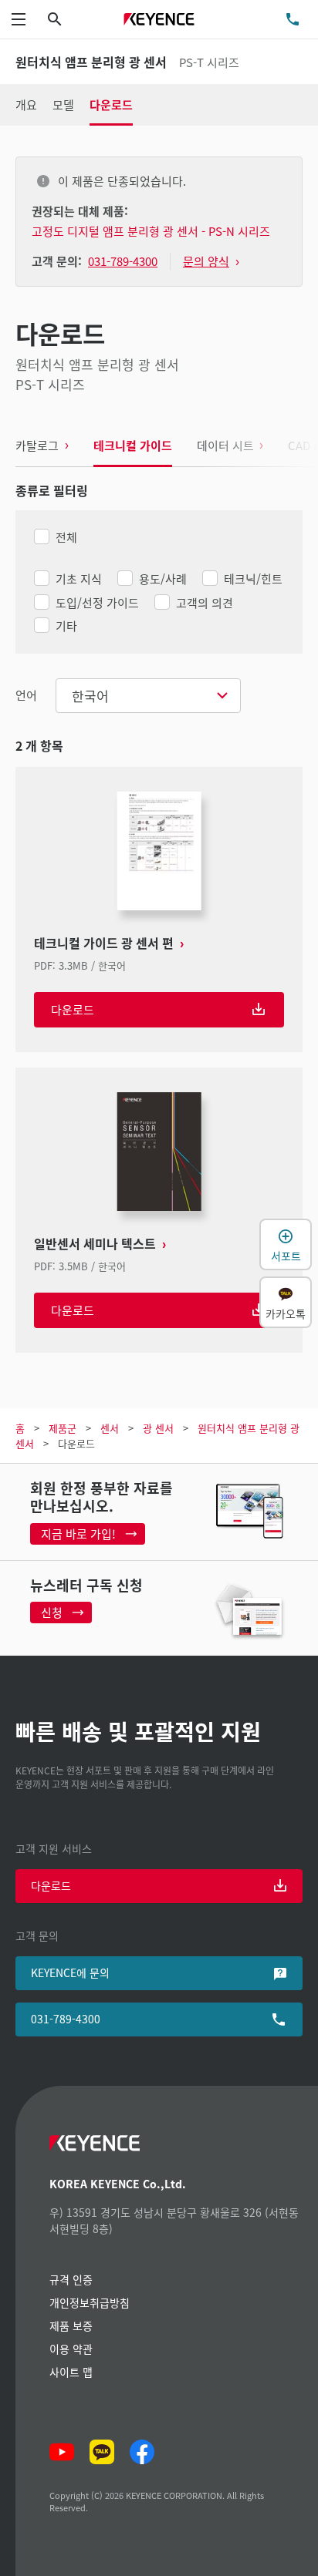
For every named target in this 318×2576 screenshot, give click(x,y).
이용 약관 (71, 2349)
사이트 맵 (71, 2372)
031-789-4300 (66, 2019)
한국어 (90, 696)
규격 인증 (71, 2279)
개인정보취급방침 (90, 2302)
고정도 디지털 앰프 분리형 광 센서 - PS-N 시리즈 (151, 231)
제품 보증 (71, 2325)
